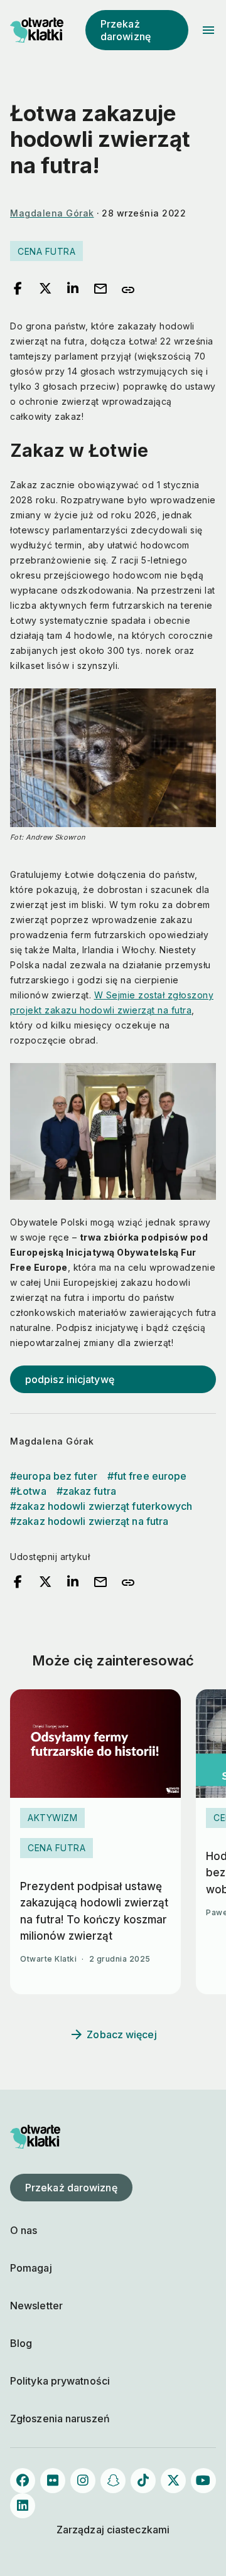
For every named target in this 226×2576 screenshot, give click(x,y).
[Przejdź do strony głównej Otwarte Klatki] (35, 30)
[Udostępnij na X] (45, 289)
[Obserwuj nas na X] (173, 2481)
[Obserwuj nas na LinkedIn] (23, 2506)
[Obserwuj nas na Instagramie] (83, 2481)
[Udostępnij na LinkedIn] (73, 289)
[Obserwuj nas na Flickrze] (53, 2481)
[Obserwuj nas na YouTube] (203, 2481)
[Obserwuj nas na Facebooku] (23, 2481)
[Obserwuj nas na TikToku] (143, 2481)
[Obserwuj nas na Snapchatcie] (113, 2481)
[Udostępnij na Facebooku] (18, 289)
